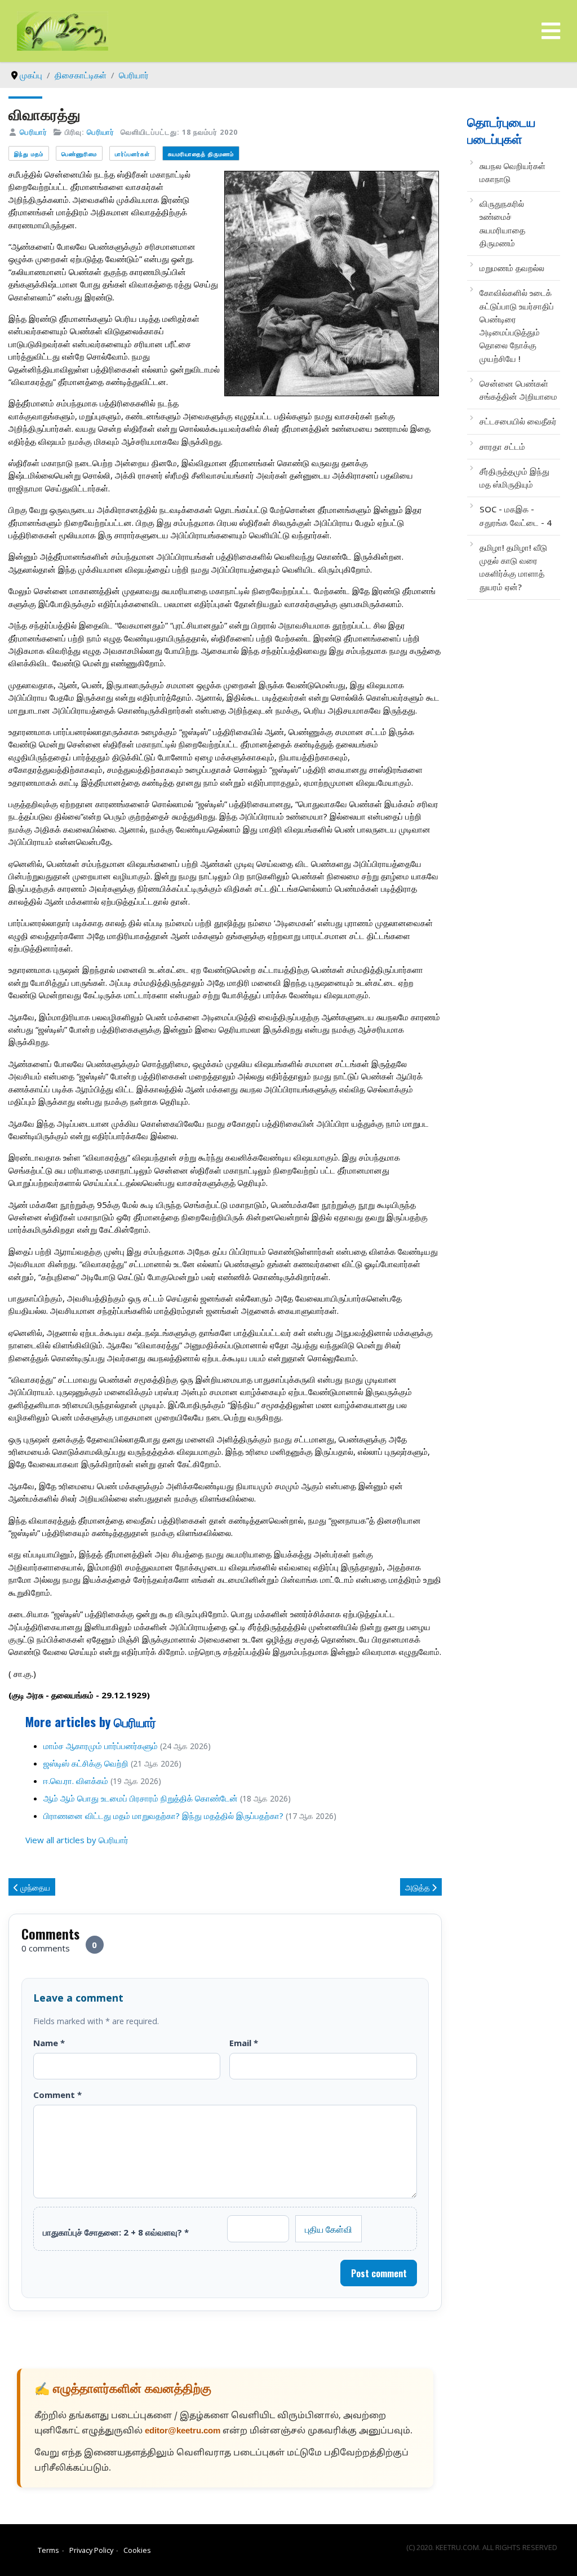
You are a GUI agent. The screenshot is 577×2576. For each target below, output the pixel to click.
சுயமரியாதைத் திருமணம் (201, 154)
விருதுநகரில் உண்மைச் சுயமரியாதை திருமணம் (502, 223)
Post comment (379, 2273)
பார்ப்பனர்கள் (132, 154)
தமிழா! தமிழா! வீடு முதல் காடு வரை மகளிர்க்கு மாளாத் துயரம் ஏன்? (513, 567)
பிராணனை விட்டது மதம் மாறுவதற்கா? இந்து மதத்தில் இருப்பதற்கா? (163, 1816)
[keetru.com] (63, 30)
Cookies (137, 2550)
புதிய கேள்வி (329, 2229)
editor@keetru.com (183, 2431)
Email (244, 2043)
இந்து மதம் (29, 154)
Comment (57, 2095)
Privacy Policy (91, 2550)
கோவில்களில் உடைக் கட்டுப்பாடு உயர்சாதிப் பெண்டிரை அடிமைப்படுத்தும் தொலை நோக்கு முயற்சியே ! (517, 325)
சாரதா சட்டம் (502, 446)
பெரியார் (34, 132)
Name (49, 2043)
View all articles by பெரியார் (77, 1840)
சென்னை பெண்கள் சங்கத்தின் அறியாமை (518, 390)
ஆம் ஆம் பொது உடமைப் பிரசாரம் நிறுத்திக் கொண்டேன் (141, 1798)
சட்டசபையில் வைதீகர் (518, 421)
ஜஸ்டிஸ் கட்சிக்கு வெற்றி (86, 1763)
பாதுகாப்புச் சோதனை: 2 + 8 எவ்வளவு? (116, 2232)
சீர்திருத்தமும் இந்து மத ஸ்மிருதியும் (514, 478)
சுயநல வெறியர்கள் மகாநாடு (512, 172)
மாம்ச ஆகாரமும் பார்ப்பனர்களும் (101, 1746)
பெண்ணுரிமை (79, 154)
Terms (48, 2550)
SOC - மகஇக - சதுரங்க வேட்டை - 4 (516, 515)
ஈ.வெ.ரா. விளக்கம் (76, 1781)
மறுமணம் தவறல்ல (512, 268)
